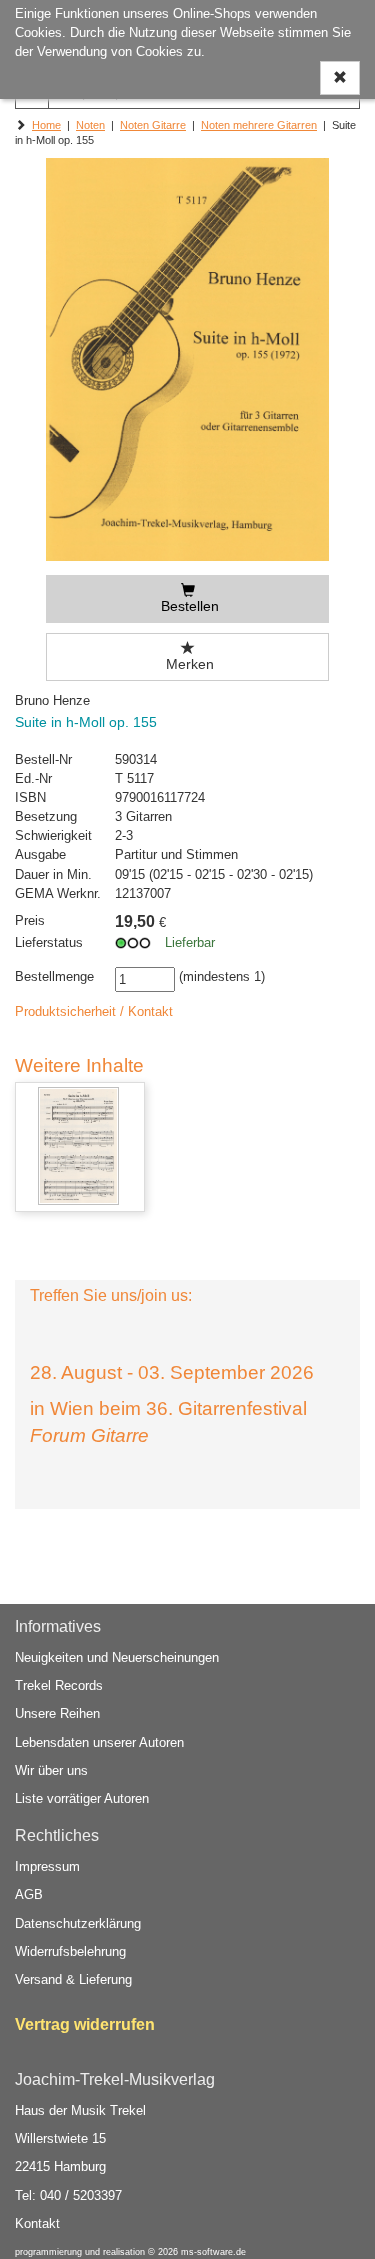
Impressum (47, 1866)
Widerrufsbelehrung (70, 1951)
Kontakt (37, 2223)
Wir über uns (51, 1770)
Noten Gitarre (153, 125)
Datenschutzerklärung (78, 1923)
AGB (29, 1894)
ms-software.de (213, 2252)
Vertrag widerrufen (85, 2024)
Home (46, 125)
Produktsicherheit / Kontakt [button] (94, 1011)
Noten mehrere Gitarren (259, 125)
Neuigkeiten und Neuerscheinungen (117, 1657)
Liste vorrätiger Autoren (82, 1798)
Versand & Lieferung (73, 1979)
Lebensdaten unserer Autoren (99, 1742)
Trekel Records (59, 1685)
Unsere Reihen (57, 1713)
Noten (90, 125)
